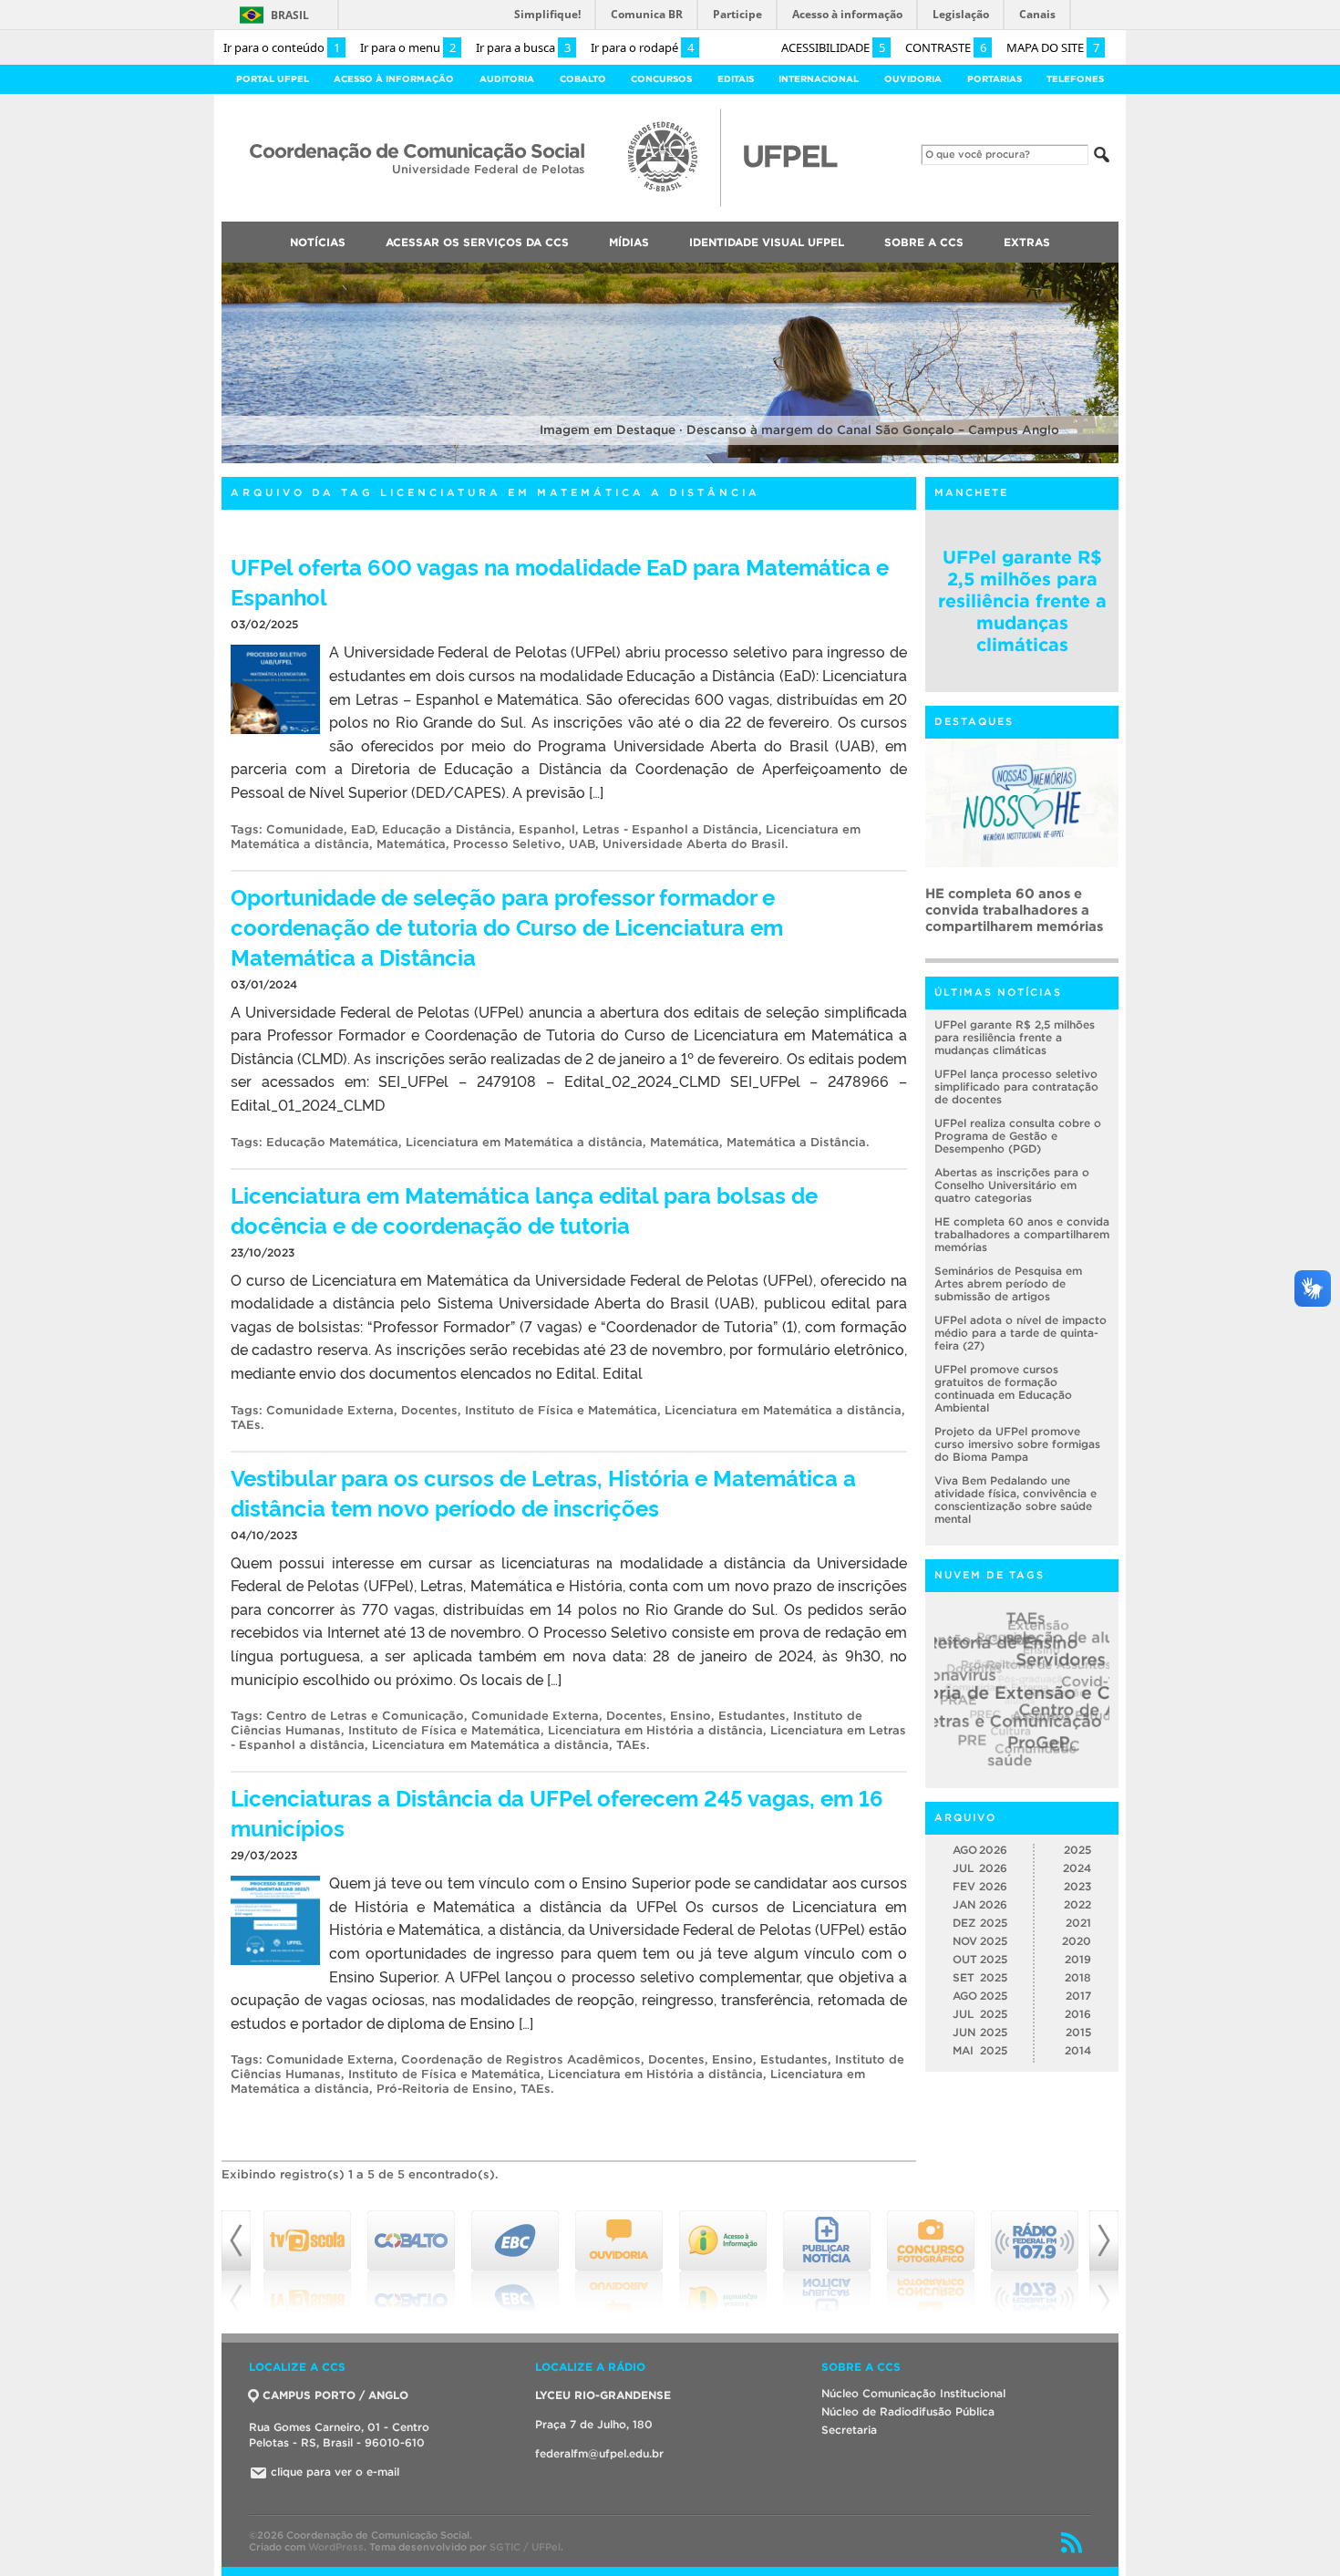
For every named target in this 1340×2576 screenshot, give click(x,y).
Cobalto (583, 79)
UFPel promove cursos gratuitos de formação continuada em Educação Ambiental (1003, 1388)
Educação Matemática (332, 1142)
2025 (1077, 1850)
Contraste (946, 47)
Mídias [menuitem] (629, 242)
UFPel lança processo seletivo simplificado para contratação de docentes (1016, 1086)
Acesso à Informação (394, 79)
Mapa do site (1053, 47)
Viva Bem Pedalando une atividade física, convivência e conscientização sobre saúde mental (1015, 1500)
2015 (1078, 2032)
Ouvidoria (913, 79)
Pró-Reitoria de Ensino (445, 2089)
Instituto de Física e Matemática (561, 1410)
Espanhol (547, 829)
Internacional (819, 79)
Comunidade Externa (330, 1410)
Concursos (661, 79)
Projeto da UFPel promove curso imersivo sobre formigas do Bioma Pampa (1017, 1444)
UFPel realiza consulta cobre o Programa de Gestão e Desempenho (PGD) (1018, 1136)
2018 (1078, 1977)
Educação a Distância (447, 829)
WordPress (336, 2547)
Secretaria (849, 2430)
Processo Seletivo (507, 844)
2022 (1077, 1904)
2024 (1077, 1868)
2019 (1078, 1959)
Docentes (429, 1410)
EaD (363, 829)
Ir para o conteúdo (282, 47)
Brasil (290, 15)
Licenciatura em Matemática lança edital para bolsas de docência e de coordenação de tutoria (524, 1209)
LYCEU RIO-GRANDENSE (603, 2395)
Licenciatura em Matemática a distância (524, 1142)
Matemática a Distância (796, 1142)
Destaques (974, 721)
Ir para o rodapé (642, 47)
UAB (582, 844)
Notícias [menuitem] (318, 242)
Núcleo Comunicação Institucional (913, 2393)
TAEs (246, 1425)
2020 (1077, 1941)
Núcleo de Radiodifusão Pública (908, 2411)
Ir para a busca (523, 47)
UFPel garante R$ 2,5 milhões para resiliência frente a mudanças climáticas (1022, 601)
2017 (1078, 1996)
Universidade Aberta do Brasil (694, 844)
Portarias (995, 79)
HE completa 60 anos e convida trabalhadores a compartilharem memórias (1014, 910)
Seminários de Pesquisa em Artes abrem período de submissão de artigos (1008, 1283)
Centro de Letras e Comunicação (365, 1716)
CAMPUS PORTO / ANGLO (335, 2395)
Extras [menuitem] (1027, 242)
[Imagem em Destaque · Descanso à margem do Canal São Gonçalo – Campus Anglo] (670, 460)
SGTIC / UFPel (525, 2547)
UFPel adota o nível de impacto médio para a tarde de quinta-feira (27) (1020, 1333)
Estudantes (752, 1716)
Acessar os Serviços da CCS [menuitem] (477, 242)
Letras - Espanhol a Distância (670, 829)
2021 (1078, 1923)
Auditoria (507, 79)
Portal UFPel (273, 79)
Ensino (691, 1716)
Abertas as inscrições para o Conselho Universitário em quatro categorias (1012, 1185)
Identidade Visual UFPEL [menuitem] (767, 242)
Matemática (411, 844)
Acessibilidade (833, 47)
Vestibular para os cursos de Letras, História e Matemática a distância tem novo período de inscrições (543, 1492)
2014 (1078, 2050)
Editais (736, 79)
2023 (1077, 1886)
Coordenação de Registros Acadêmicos (521, 2059)
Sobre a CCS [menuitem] (924, 242)
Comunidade (305, 829)
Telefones (1075, 79)
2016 (1078, 2014)
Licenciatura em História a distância (655, 1730)
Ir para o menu (408, 47)
